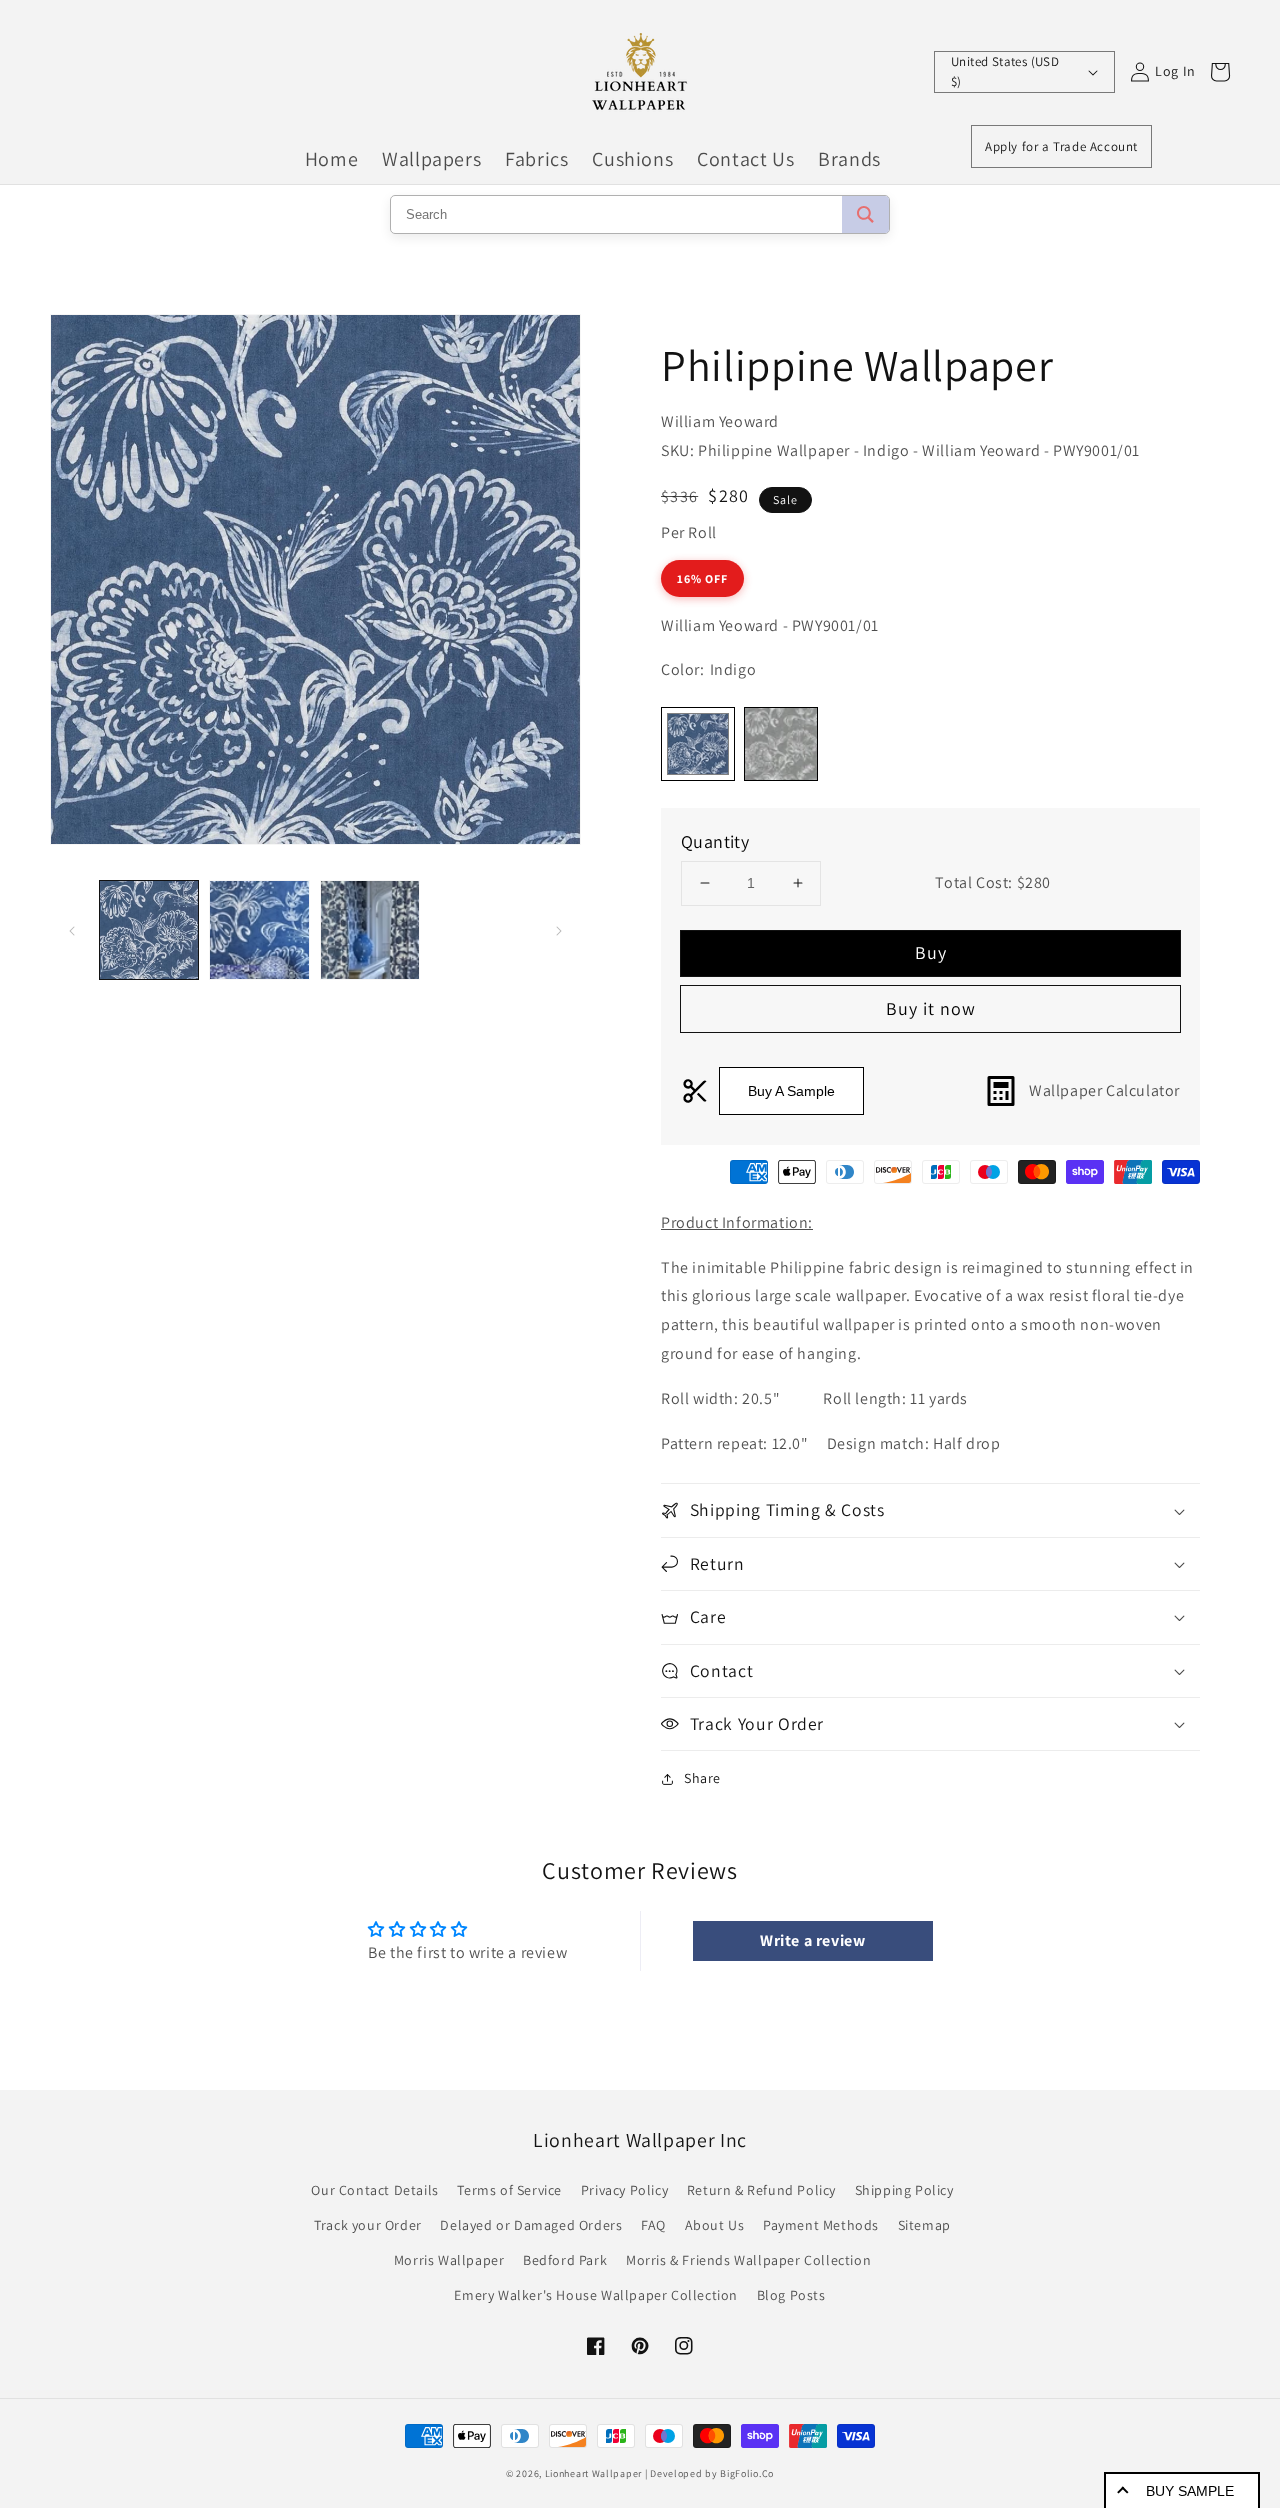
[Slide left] (72, 930)
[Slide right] (559, 930)
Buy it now (931, 1008)
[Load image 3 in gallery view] (370, 930)
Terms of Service (509, 2190)
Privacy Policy (624, 2190)
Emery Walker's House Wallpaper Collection (596, 2295)
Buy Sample (1190, 2491)
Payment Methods (821, 2225)
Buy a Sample (791, 1091)
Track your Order (368, 2225)
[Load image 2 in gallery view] (259, 930)
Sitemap (924, 2225)
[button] (930, 1510)
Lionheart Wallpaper (593, 2473)
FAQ (653, 2225)
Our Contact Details (374, 2190)
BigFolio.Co (747, 2473)
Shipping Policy (904, 2190)
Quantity (715, 841)
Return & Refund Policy (761, 2190)
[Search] (865, 214)
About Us (715, 2225)
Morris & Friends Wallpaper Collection (748, 2260)
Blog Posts (791, 2295)
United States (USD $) (1005, 71)
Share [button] (702, 1778)
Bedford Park (565, 2260)
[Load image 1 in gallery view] (149, 930)
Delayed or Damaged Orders (531, 2225)
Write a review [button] (812, 1940)
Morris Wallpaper (449, 2260)
